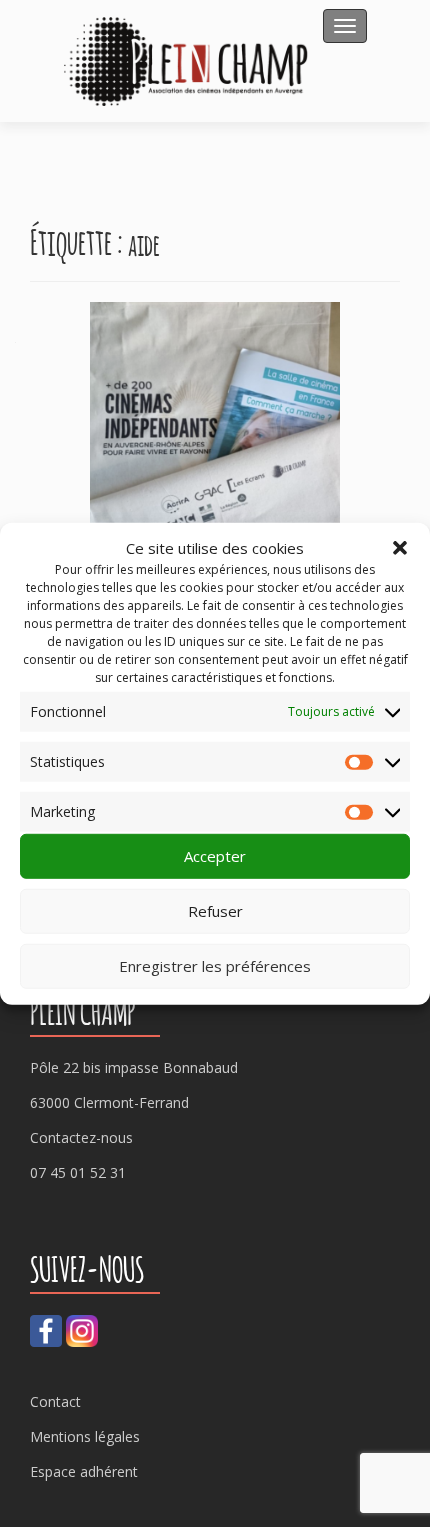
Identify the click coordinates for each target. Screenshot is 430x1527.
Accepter (215, 856)
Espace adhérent (84, 1471)
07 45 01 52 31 (78, 1172)
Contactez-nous (81, 1137)
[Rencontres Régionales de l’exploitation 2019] (215, 436)
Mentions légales (85, 1436)
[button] (400, 548)
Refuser (215, 911)
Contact (55, 1401)
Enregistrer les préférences (215, 966)
